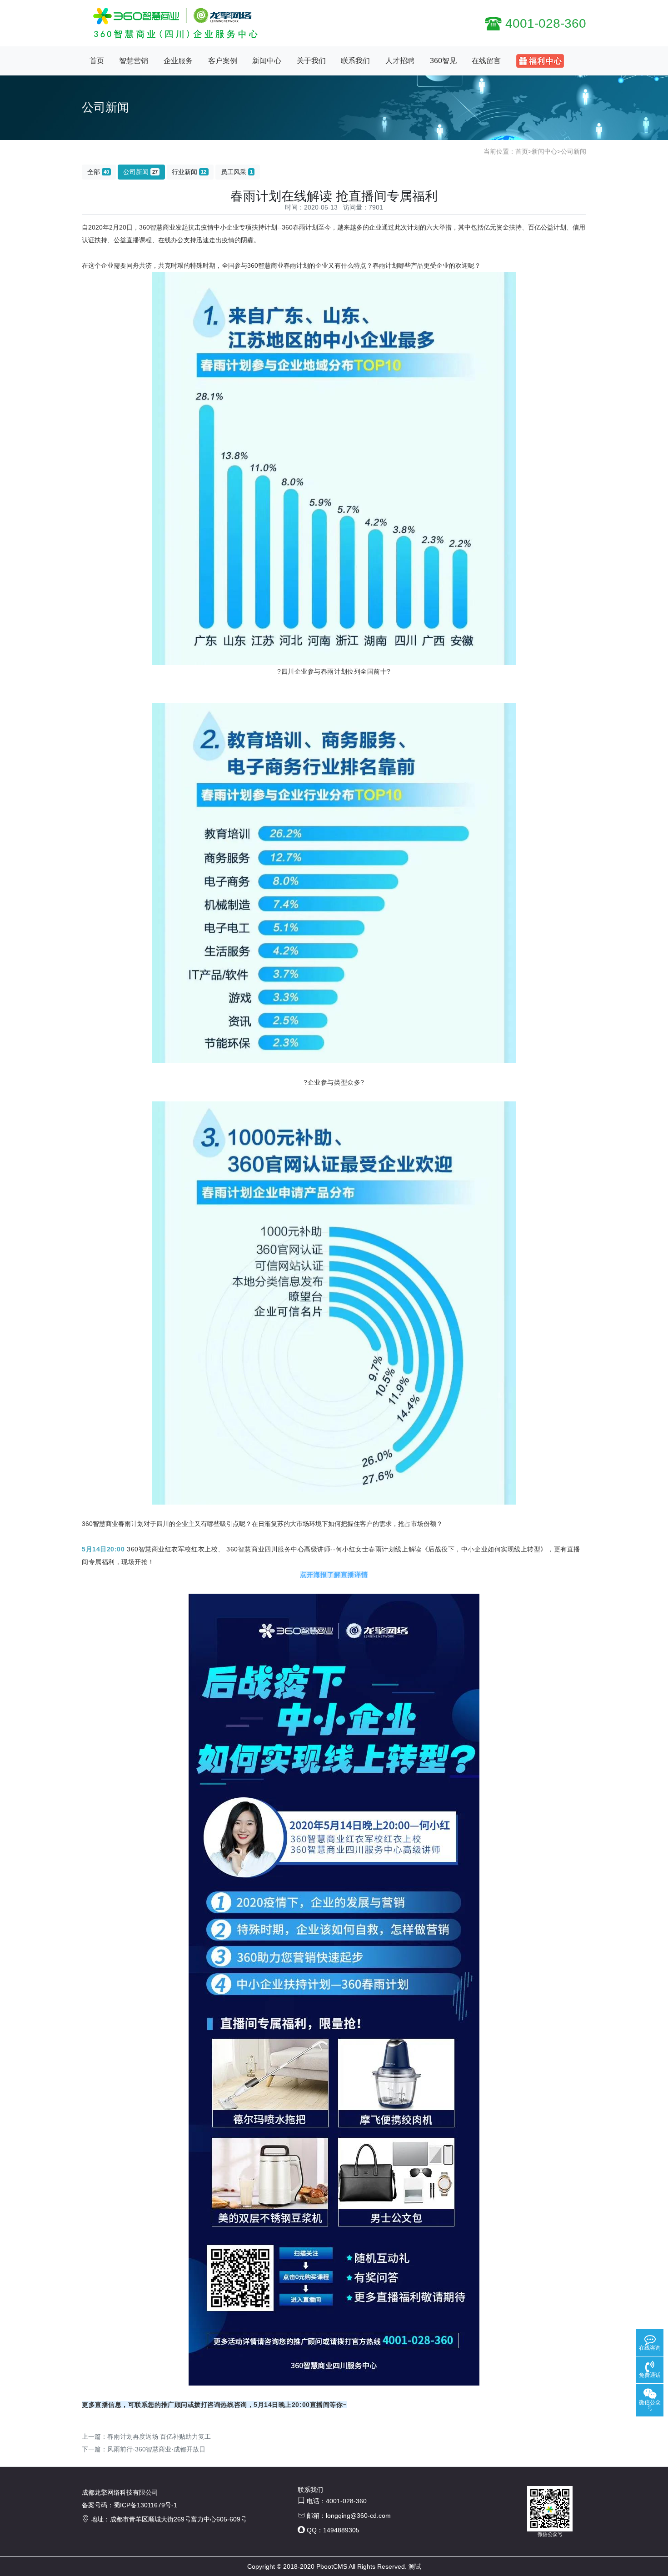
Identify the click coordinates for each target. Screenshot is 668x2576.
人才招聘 (400, 61)
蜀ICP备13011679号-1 (145, 2505)
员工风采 (237, 172)
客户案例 (223, 61)
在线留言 (486, 61)
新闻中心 (267, 61)
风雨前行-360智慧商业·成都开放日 (156, 2449)
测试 (415, 2566)
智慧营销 (134, 61)
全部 (98, 172)
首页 (97, 61)
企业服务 (178, 61)
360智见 (443, 61)
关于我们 (311, 61)
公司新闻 (573, 151)
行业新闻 (189, 172)
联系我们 (355, 61)
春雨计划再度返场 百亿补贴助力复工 (159, 2436)
